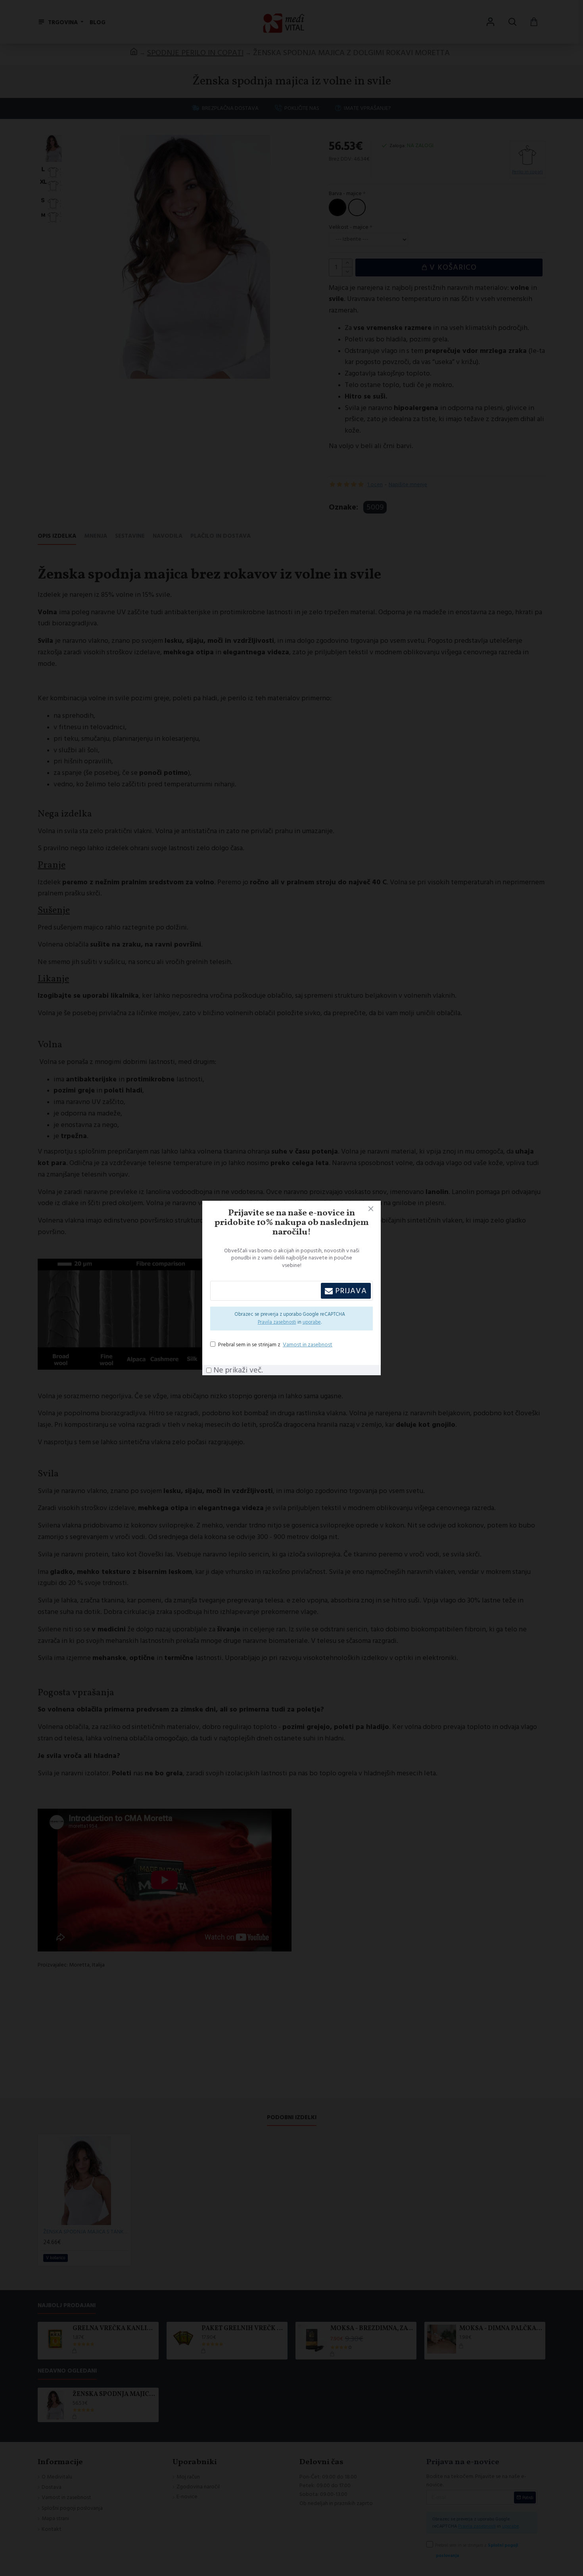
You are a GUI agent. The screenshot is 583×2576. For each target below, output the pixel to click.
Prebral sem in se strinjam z (275, 1345)
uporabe (312, 1322)
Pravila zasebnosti (277, 1322)
